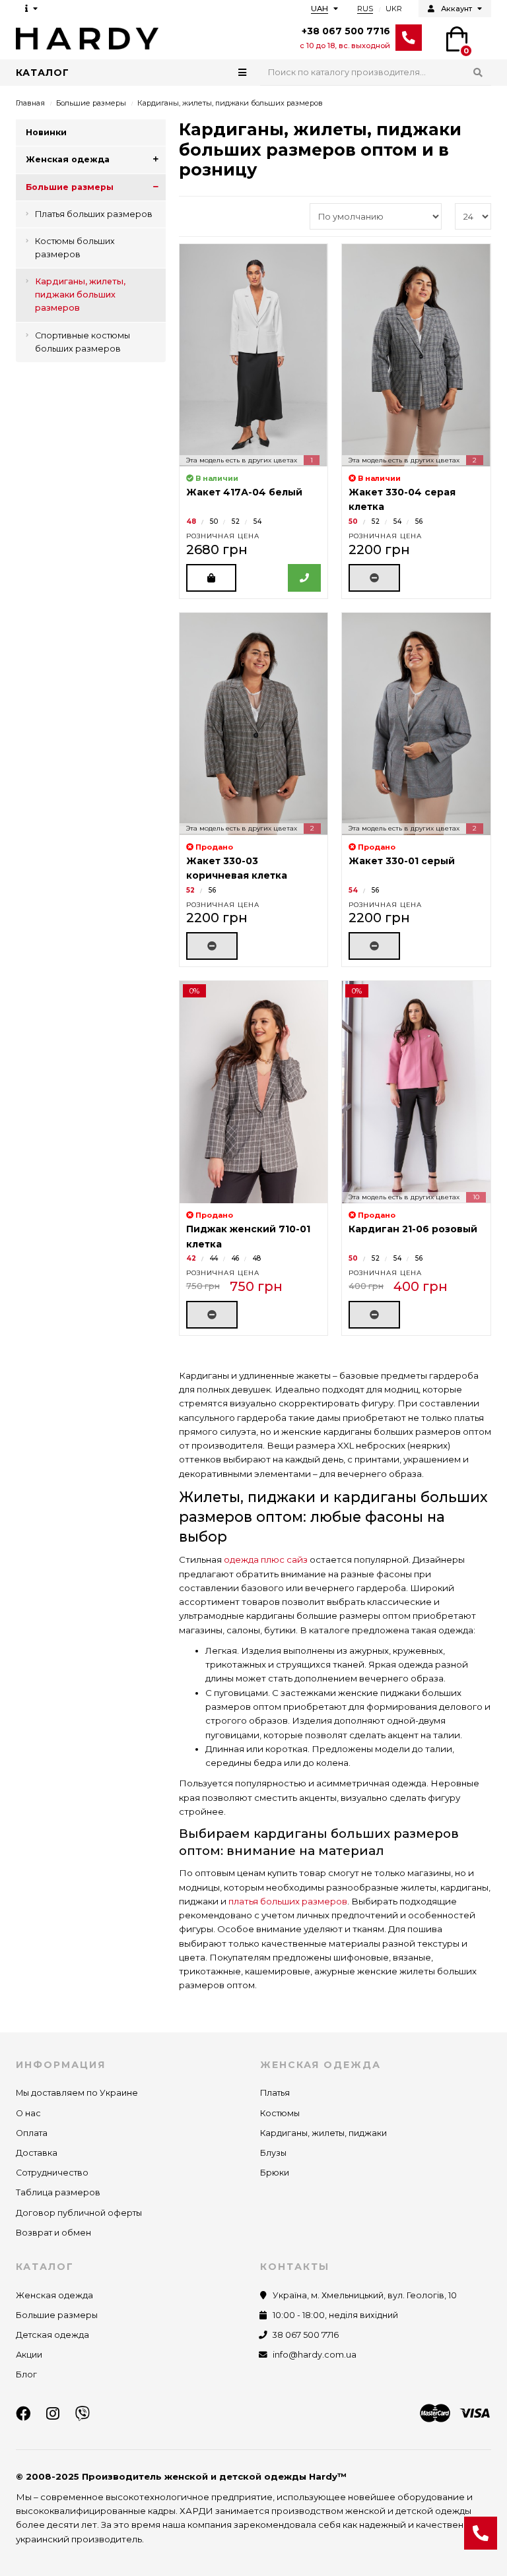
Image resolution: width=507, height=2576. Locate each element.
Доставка (37, 2153)
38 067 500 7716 (306, 2335)
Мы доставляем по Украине (77, 2093)
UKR (394, 9)
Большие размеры (91, 103)
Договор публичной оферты (79, 2213)
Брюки (275, 2173)
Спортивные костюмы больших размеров (83, 342)
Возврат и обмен (53, 2233)
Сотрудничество (52, 2173)
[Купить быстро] (304, 578)
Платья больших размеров (94, 214)
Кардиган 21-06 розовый (413, 1229)
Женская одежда (68, 159)
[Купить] (211, 578)
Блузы (273, 2153)
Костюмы (280, 2113)
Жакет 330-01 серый (402, 861)
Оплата (32, 2133)
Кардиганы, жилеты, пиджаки (323, 2133)
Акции (29, 2355)
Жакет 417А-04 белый (244, 492)
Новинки (46, 132)
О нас (28, 2113)
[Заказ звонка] (481, 2533)
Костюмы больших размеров (75, 248)
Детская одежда (52, 2335)
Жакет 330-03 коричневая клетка (237, 868)
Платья (275, 2093)
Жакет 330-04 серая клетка (402, 499)
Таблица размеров (58, 2192)
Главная (30, 103)
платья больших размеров (288, 1901)
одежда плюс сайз (266, 1559)
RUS (365, 9)
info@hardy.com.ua (315, 2355)
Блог (26, 2374)
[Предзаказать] (374, 578)
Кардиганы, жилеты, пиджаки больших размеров (80, 295)
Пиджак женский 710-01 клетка (248, 1236)
